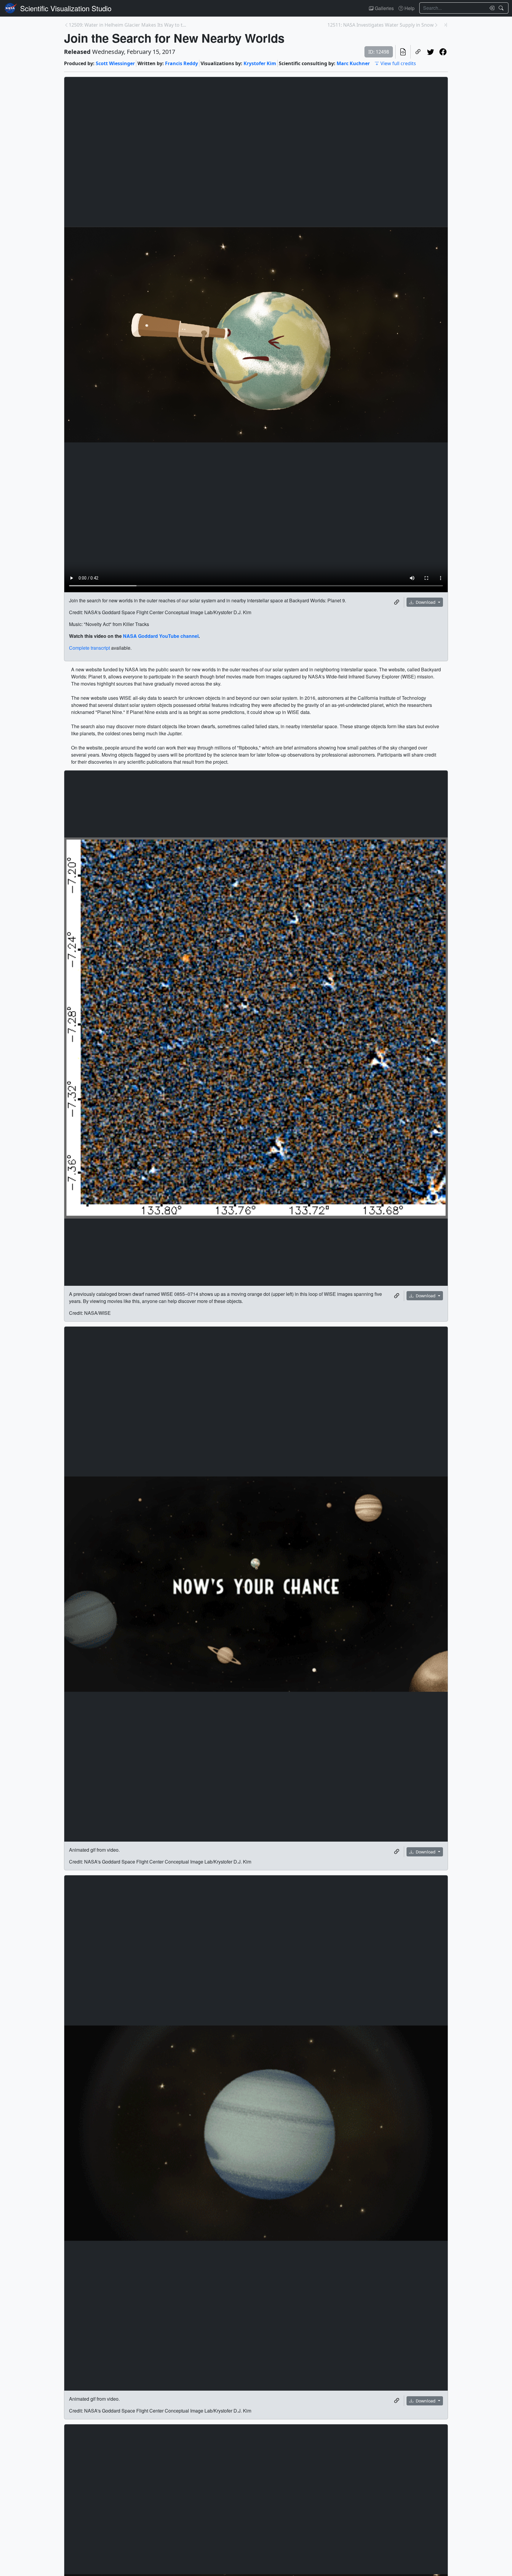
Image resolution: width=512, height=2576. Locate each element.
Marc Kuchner (353, 63)
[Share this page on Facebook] (443, 52)
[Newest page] (446, 25)
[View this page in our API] (403, 52)
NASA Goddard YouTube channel (161, 636)
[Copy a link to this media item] (397, 602)
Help (409, 8)
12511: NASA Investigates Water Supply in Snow (381, 25)
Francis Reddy (181, 63)
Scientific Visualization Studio (66, 8)
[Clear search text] (491, 8)
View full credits (398, 63)
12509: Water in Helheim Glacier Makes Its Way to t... (127, 25)
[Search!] (502, 8)
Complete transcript (89, 648)
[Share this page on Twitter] (431, 52)
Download (426, 602)
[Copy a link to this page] (418, 52)
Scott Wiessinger (115, 63)
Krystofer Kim (260, 63)
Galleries (384, 8)
